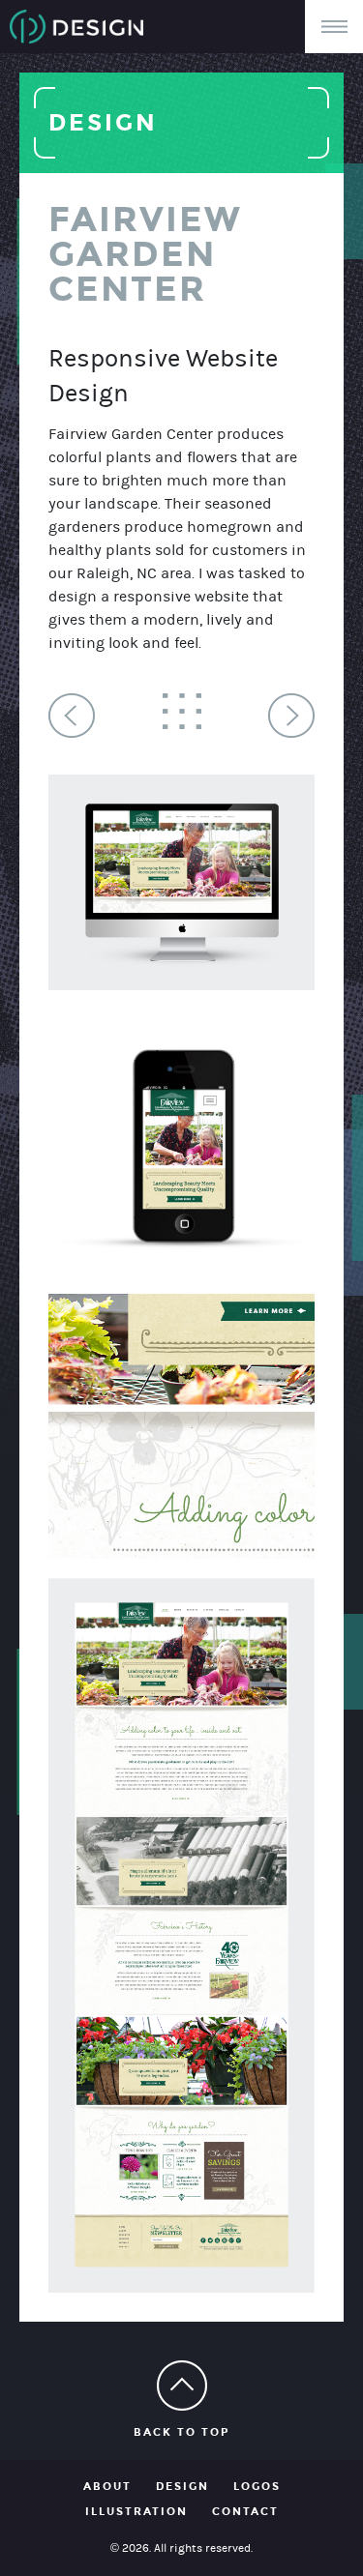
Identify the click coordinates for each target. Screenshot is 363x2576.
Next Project (291, 716)
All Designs (182, 711)
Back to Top (181, 2432)
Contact (245, 2512)
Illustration (136, 2512)
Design (182, 2487)
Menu (334, 27)
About (107, 2487)
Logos (257, 2487)
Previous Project (72, 716)
